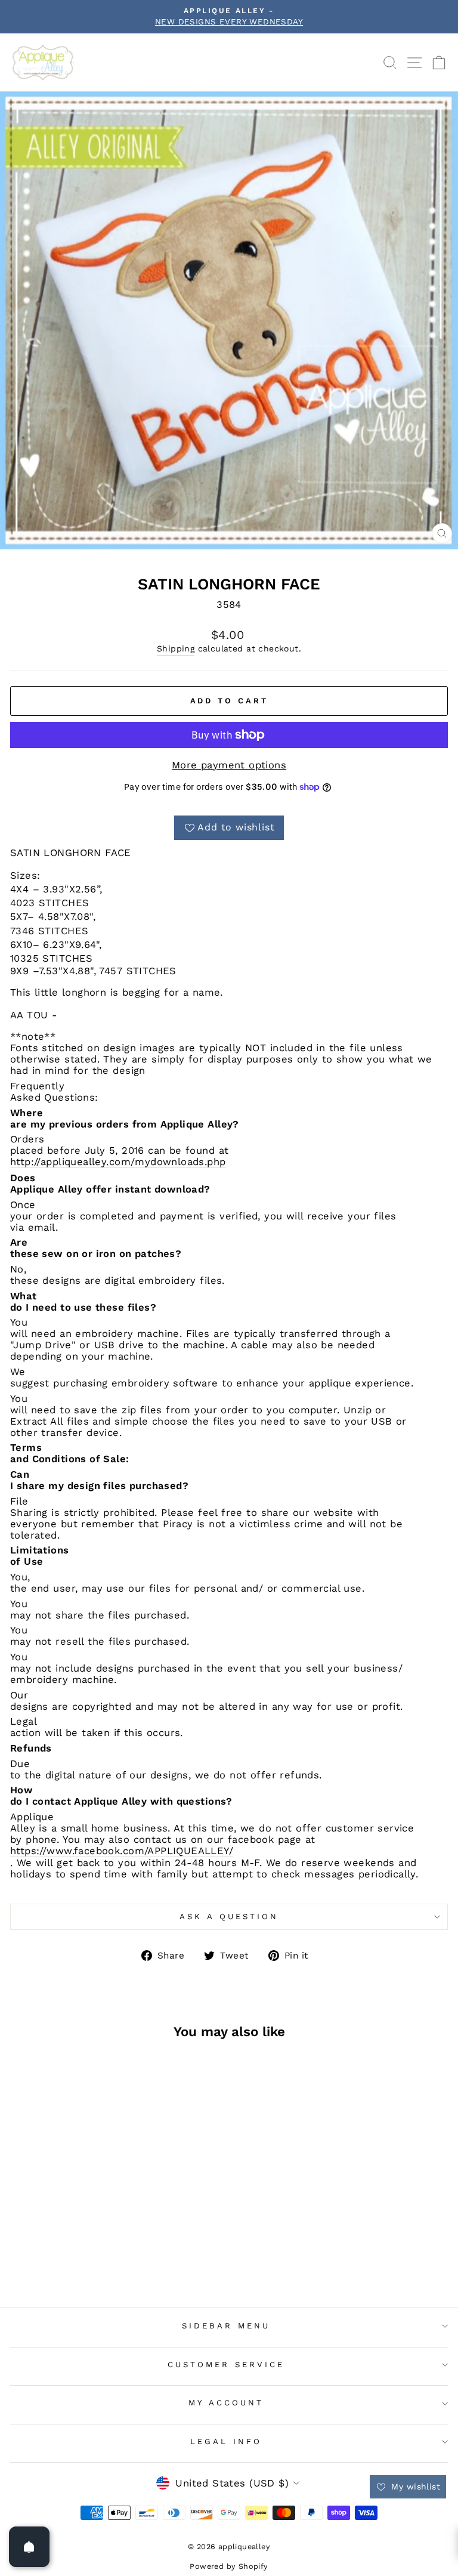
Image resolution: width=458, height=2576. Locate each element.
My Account (226, 2403)
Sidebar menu (226, 2326)
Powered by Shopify (229, 2566)
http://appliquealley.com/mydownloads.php (118, 1162)
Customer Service (226, 2365)
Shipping (176, 648)
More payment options (229, 765)
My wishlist (414, 2487)
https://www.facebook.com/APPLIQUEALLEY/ (122, 1851)
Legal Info (226, 2441)
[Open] (29, 2547)
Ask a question (229, 1916)
